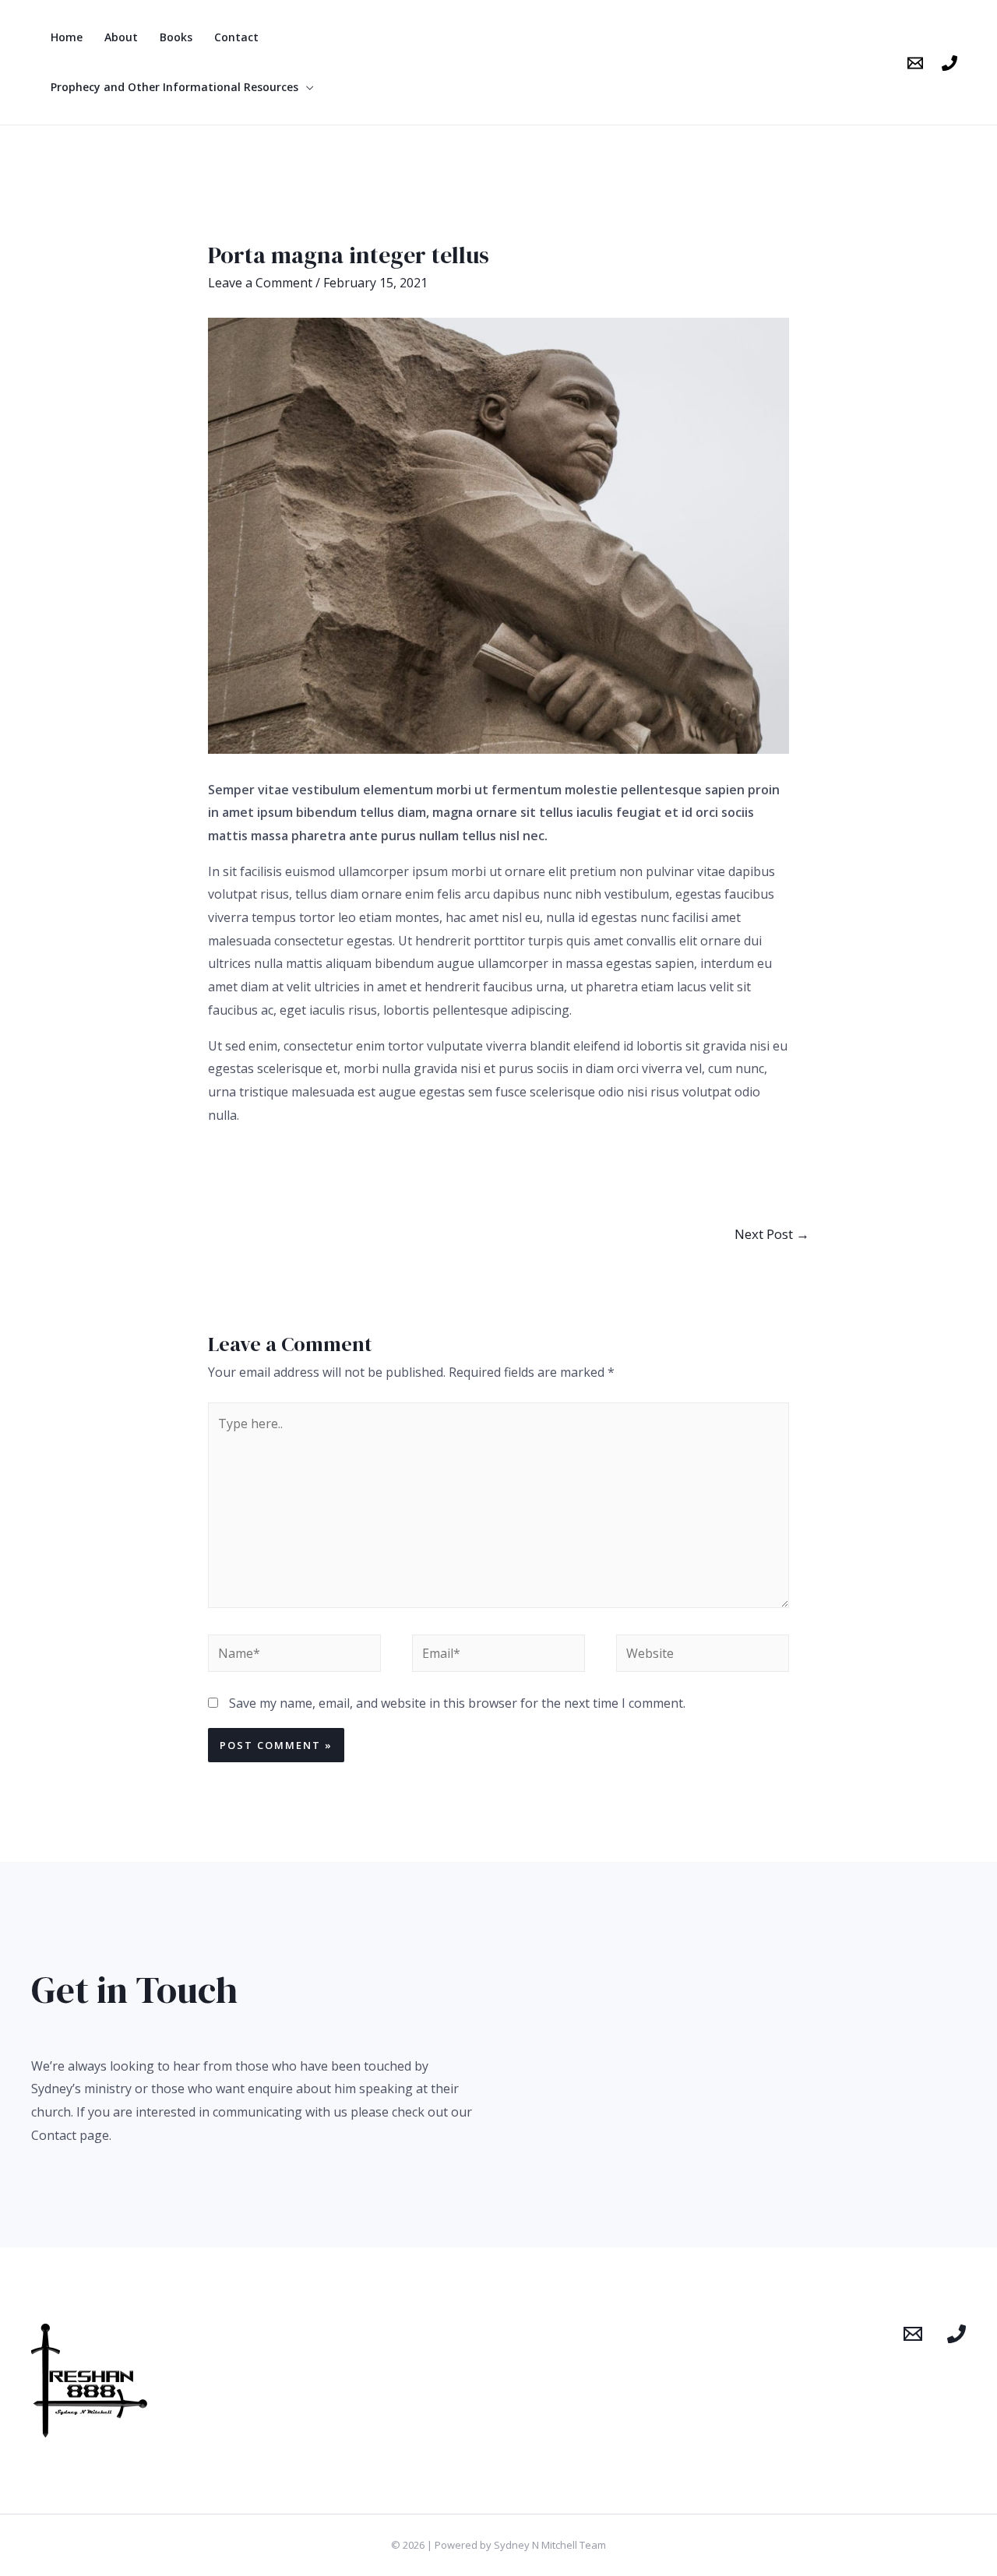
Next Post (772, 1234)
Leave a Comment (260, 283)
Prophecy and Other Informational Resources (174, 87)
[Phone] (949, 63)
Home (67, 37)
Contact (236, 37)
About (121, 37)
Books (176, 37)
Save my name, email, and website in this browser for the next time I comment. (457, 1703)
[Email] (915, 63)
